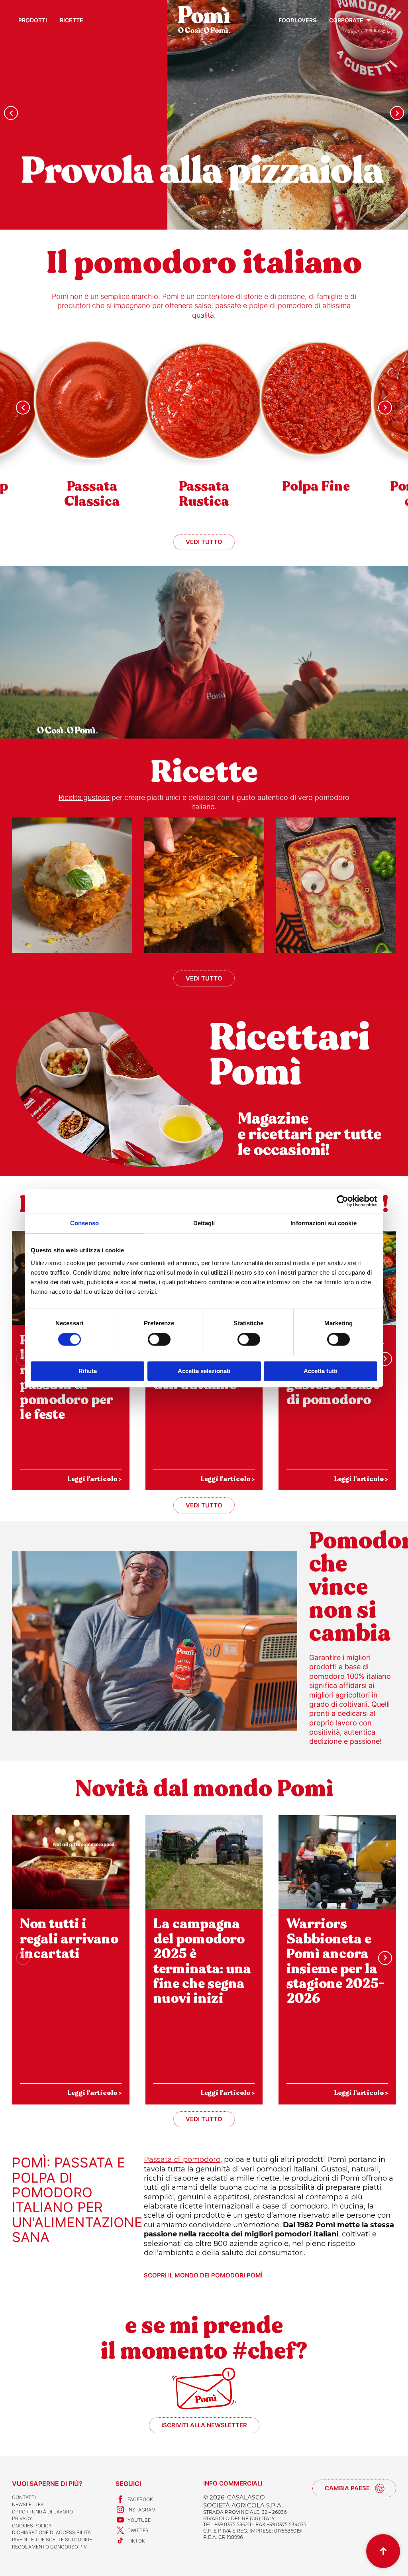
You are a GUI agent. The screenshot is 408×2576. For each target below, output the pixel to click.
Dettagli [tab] (204, 1223)
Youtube (139, 2520)
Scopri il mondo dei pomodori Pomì (203, 2275)
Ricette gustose (84, 797)
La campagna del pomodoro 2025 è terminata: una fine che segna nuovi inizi (202, 1961)
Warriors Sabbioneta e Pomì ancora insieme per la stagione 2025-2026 (335, 1961)
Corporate (346, 20)
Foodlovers (297, 20)
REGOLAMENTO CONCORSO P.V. (50, 2547)
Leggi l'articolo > (94, 1479)
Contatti (24, 2497)
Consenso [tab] (84, 1223)
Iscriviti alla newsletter (204, 2425)
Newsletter (28, 2504)
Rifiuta (88, 1371)
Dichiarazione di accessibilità (51, 2532)
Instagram (142, 2510)
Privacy (22, 2518)
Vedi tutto (204, 542)
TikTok (136, 2541)
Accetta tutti (321, 1371)
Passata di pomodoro (182, 2159)
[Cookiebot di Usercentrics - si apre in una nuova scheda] (342, 1201)
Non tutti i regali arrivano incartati (69, 1939)
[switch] (159, 1340)
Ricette (72, 20)
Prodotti (33, 20)
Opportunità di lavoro (42, 2512)
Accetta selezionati (204, 1371)
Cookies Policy (32, 2526)
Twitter (138, 2530)
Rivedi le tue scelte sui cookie (52, 2540)
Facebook (140, 2499)
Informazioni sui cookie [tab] (323, 1223)
